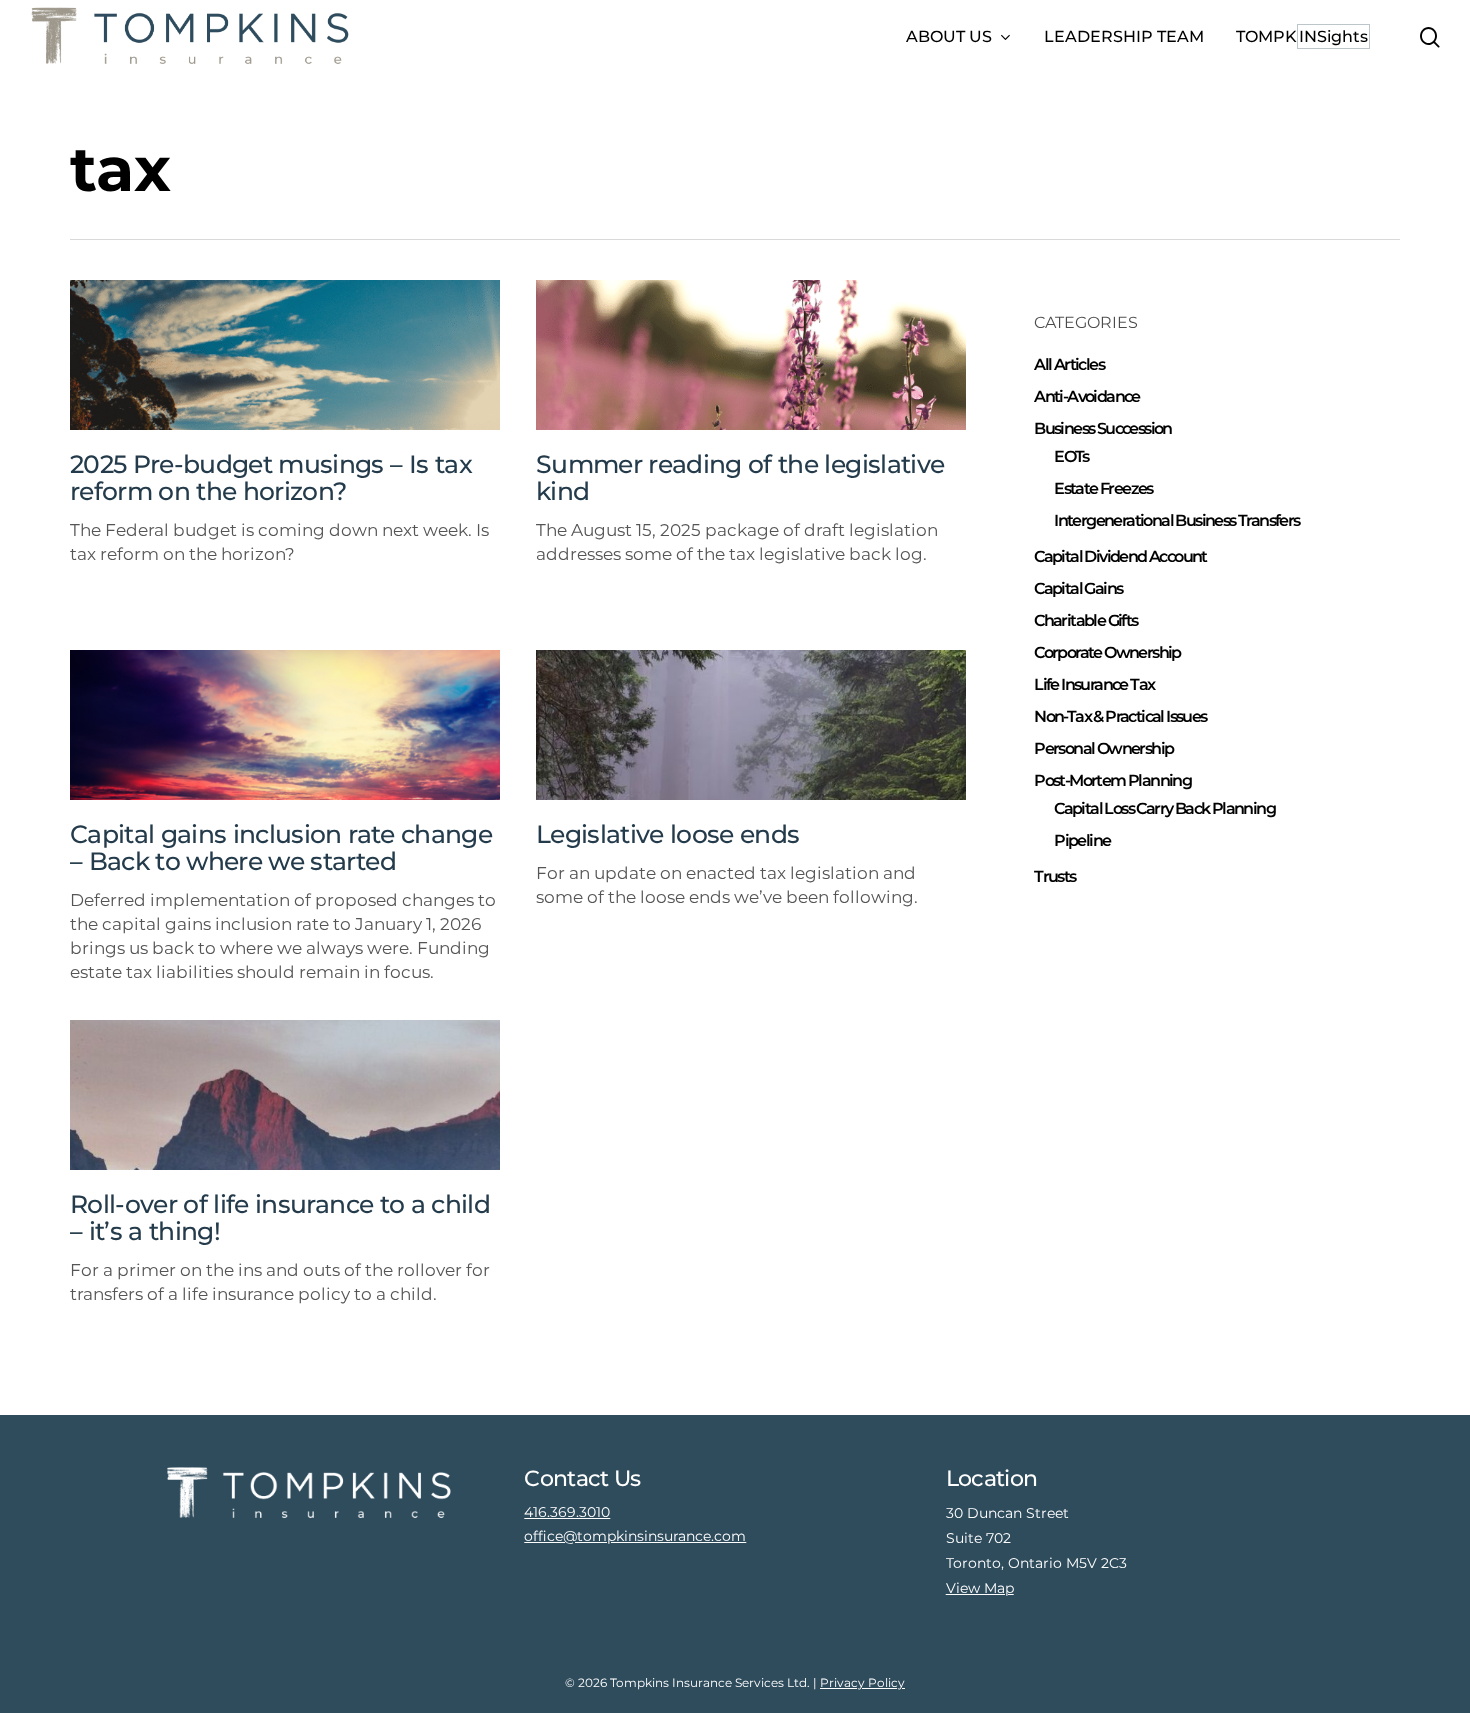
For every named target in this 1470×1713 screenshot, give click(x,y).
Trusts (1054, 876)
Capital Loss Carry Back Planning (1164, 808)
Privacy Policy (862, 1682)
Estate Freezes (1103, 488)
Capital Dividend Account (1120, 556)
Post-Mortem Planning (1112, 780)
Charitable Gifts (1085, 620)
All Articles (1069, 364)
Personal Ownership (1103, 748)
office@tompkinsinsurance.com (635, 1536)
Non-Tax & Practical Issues (1120, 716)
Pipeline (1082, 840)
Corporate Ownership (1107, 652)
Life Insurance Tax (1094, 684)
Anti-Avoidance (1087, 396)
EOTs (1071, 456)
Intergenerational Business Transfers (1176, 520)
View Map (980, 1588)
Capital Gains (1078, 588)
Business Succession (1103, 428)
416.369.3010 (567, 1512)
